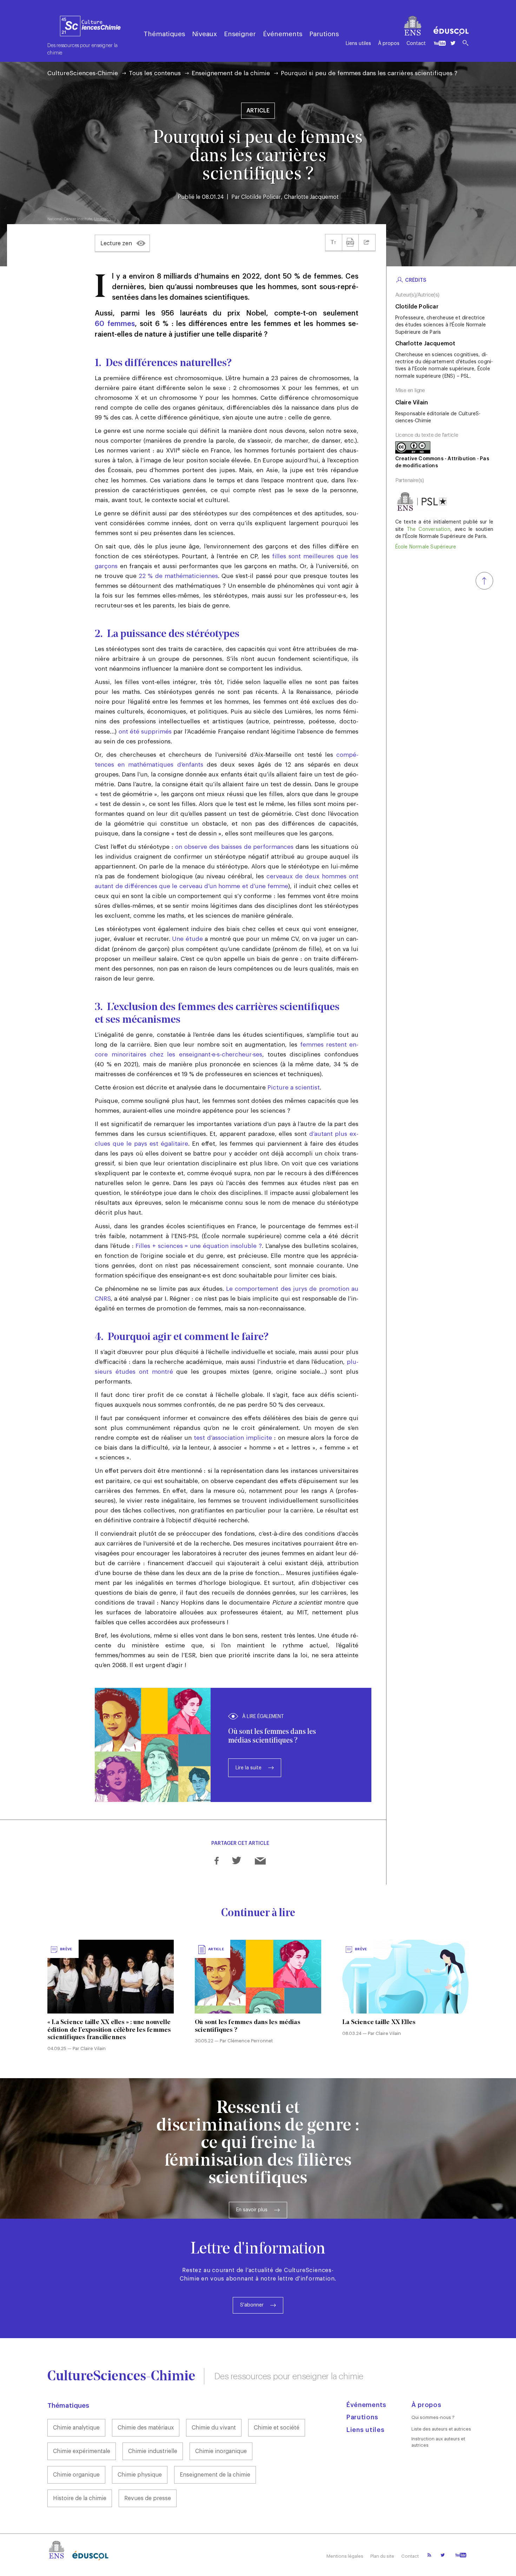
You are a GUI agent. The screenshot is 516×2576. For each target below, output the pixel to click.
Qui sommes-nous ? (433, 2417)
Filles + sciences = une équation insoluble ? (199, 1246)
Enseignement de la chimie (231, 73)
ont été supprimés (145, 732)
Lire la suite (249, 1768)
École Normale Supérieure (426, 547)
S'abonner (252, 2305)
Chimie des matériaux (146, 2428)
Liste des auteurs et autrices (441, 2429)
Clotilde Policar (261, 197)
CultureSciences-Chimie (83, 73)
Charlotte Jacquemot (311, 197)
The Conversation (429, 529)
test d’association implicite (233, 1438)
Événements (283, 34)
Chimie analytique (76, 2428)
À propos (389, 44)
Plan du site (382, 2556)
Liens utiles (358, 44)
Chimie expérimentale (82, 2451)
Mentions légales (345, 2556)
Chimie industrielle (153, 2451)
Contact (416, 44)
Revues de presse (148, 2498)
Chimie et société (277, 2428)
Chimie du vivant (214, 2428)
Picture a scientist (294, 1088)
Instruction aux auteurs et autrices (438, 2442)
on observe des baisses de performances (234, 847)
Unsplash (102, 219)
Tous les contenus (155, 73)
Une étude (187, 939)
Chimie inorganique (221, 2451)
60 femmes (115, 324)
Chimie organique (76, 2475)
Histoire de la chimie (80, 2498)
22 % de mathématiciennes (178, 576)
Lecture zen (116, 243)
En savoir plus (252, 2210)
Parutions (324, 34)
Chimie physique (140, 2475)
